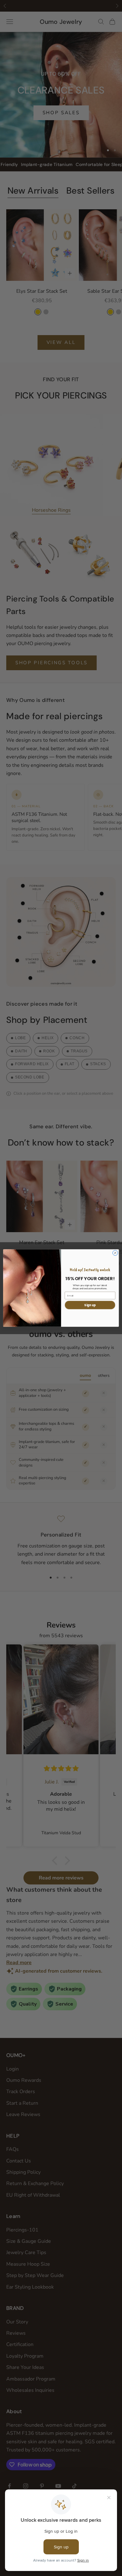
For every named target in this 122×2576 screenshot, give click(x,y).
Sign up (90, 1305)
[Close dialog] (115, 1253)
